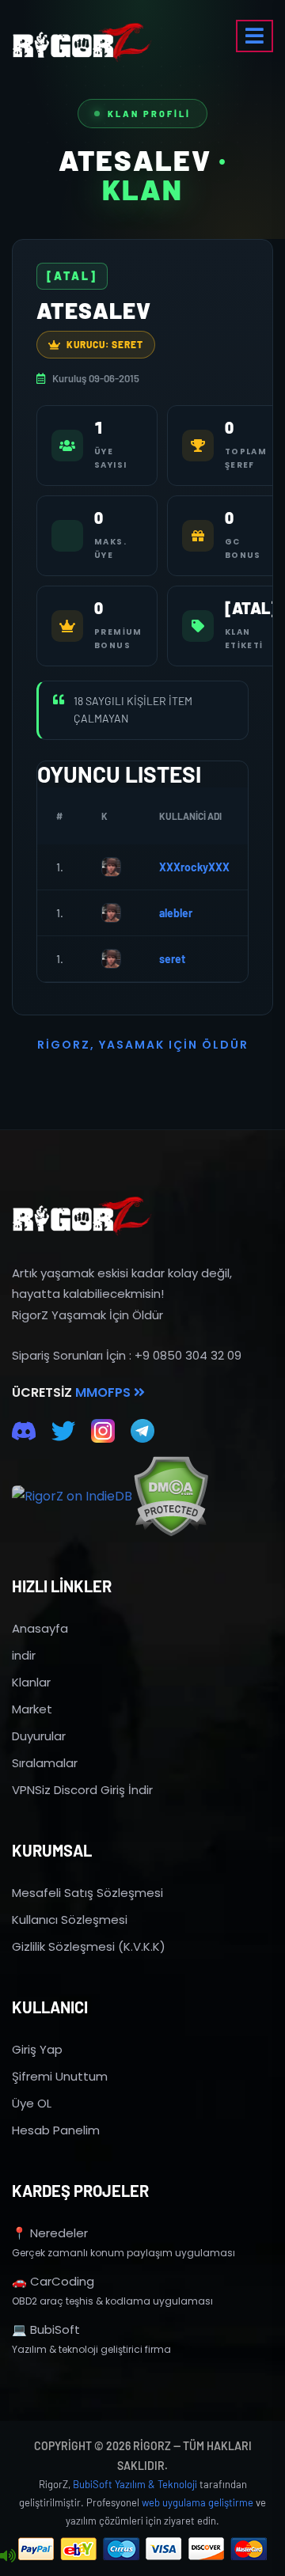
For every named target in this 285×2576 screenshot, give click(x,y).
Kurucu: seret (105, 344)
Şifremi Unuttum (60, 2076)
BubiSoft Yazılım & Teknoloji (135, 2484)
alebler (176, 913)
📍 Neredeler (50, 2233)
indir (24, 1655)
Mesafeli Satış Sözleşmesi (87, 1893)
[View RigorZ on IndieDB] (72, 1497)
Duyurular (39, 1736)
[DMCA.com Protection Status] (171, 1496)
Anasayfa (40, 1628)
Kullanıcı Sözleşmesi (70, 1920)
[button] (255, 36)
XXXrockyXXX (194, 867)
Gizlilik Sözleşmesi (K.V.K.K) (89, 1946)
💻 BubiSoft (46, 2329)
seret (172, 959)
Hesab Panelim (56, 2130)
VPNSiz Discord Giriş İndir (82, 1790)
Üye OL (32, 2103)
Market (32, 1709)
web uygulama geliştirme (198, 2502)
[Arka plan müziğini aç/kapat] (8, 2556)
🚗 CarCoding (53, 2281)
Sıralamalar (45, 1763)
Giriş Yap (37, 2049)
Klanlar (31, 1682)
